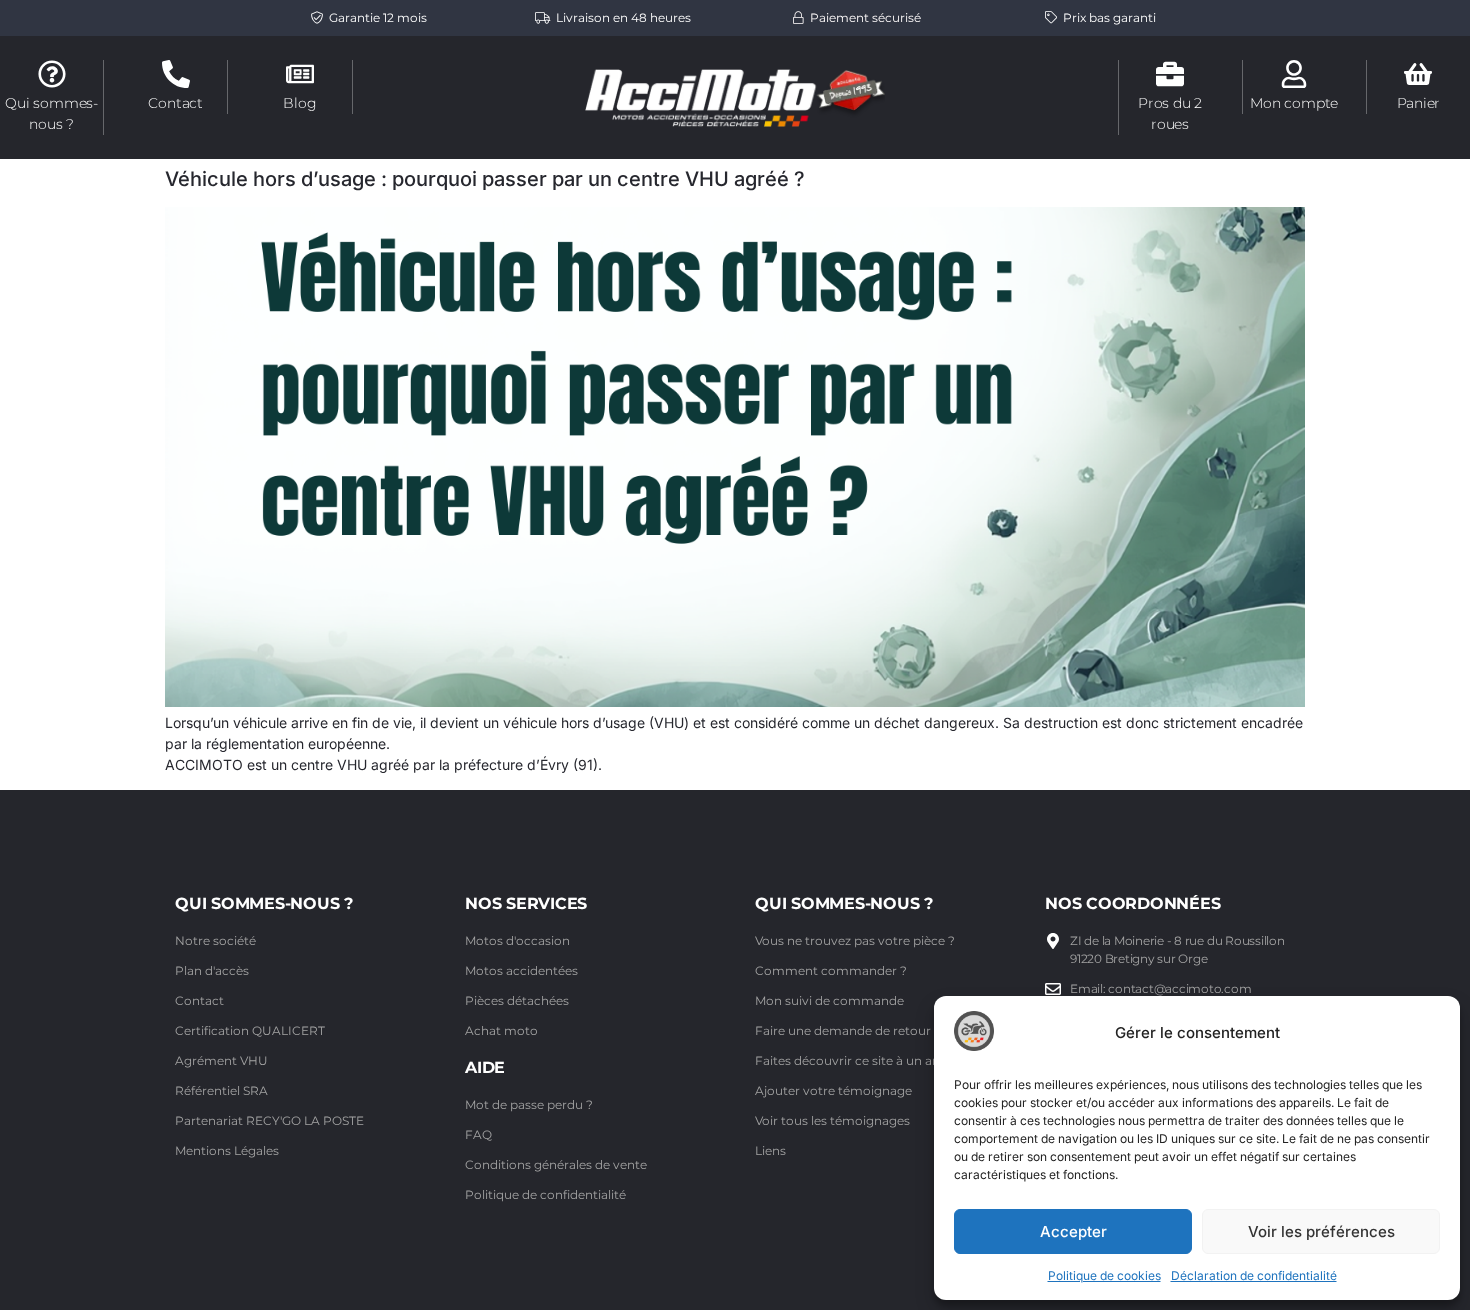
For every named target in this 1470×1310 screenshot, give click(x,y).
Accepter (1073, 1231)
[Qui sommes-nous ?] (52, 74)
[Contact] (176, 74)
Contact (175, 103)
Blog (299, 103)
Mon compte (1294, 103)
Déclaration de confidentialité (1254, 1275)
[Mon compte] (1294, 74)
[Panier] (1418, 74)
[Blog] (300, 74)
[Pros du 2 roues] (1170, 74)
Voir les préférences (1321, 1231)
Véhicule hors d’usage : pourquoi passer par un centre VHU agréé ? (485, 179)
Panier (1419, 103)
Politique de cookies (1104, 1275)
